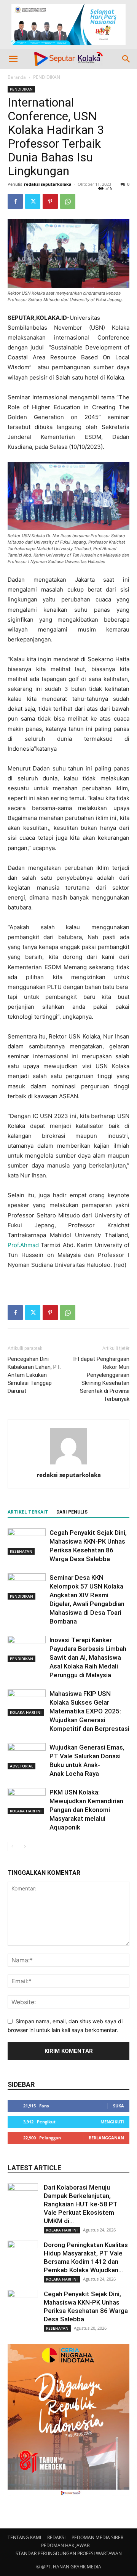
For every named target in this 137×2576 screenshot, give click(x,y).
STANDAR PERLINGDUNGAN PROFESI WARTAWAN (69, 2553)
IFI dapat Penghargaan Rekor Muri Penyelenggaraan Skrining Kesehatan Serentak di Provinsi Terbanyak (101, 1379)
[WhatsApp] (68, 201)
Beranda (17, 77)
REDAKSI (56, 2537)
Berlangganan (106, 2138)
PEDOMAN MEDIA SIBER (97, 2537)
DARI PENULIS (72, 1512)
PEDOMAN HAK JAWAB (65, 2545)
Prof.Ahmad (23, 1245)
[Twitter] (33, 201)
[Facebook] (15, 201)
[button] (13, 59)
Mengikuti (112, 2122)
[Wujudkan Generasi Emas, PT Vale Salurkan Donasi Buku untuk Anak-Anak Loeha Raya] (27, 1756)
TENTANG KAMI (24, 2537)
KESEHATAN (21, 1551)
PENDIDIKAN (47, 77)
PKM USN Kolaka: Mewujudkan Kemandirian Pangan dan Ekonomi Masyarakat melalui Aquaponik (86, 1810)
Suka (119, 2106)
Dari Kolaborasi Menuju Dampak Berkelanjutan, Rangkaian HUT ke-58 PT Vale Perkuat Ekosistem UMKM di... (81, 2204)
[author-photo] (68, 1464)
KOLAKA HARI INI (26, 1712)
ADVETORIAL (22, 1766)
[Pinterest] (50, 201)
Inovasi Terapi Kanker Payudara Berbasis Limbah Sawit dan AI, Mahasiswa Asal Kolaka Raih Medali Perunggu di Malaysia (88, 1657)
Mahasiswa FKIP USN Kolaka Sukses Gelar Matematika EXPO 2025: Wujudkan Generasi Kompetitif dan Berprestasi (89, 1711)
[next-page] (25, 1846)
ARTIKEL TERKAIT (28, 1512)
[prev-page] (12, 1846)
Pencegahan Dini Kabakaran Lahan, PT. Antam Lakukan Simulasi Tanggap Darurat (34, 1375)
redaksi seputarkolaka (48, 184)
